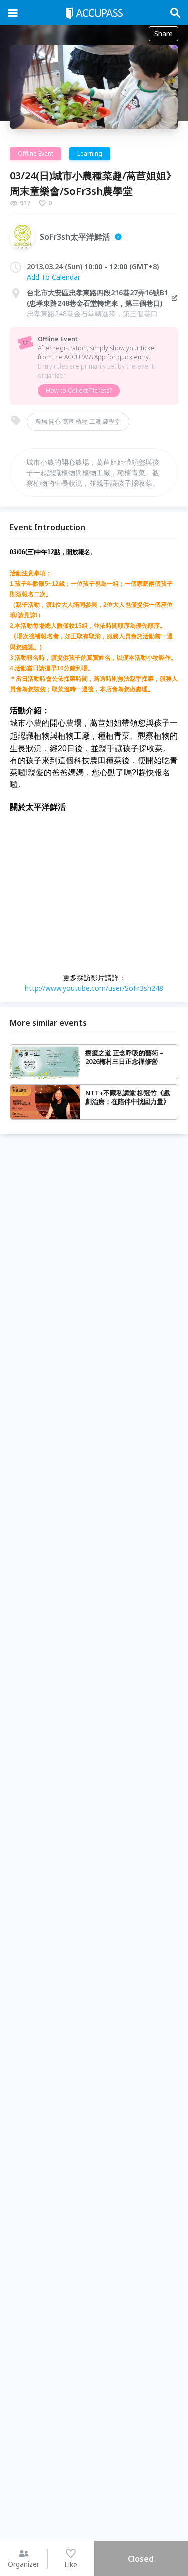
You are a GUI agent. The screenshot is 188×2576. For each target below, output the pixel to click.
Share (164, 33)
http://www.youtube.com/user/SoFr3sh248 (94, 988)
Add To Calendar (53, 277)
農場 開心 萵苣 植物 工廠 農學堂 (78, 421)
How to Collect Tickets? (79, 390)
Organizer (23, 2564)
